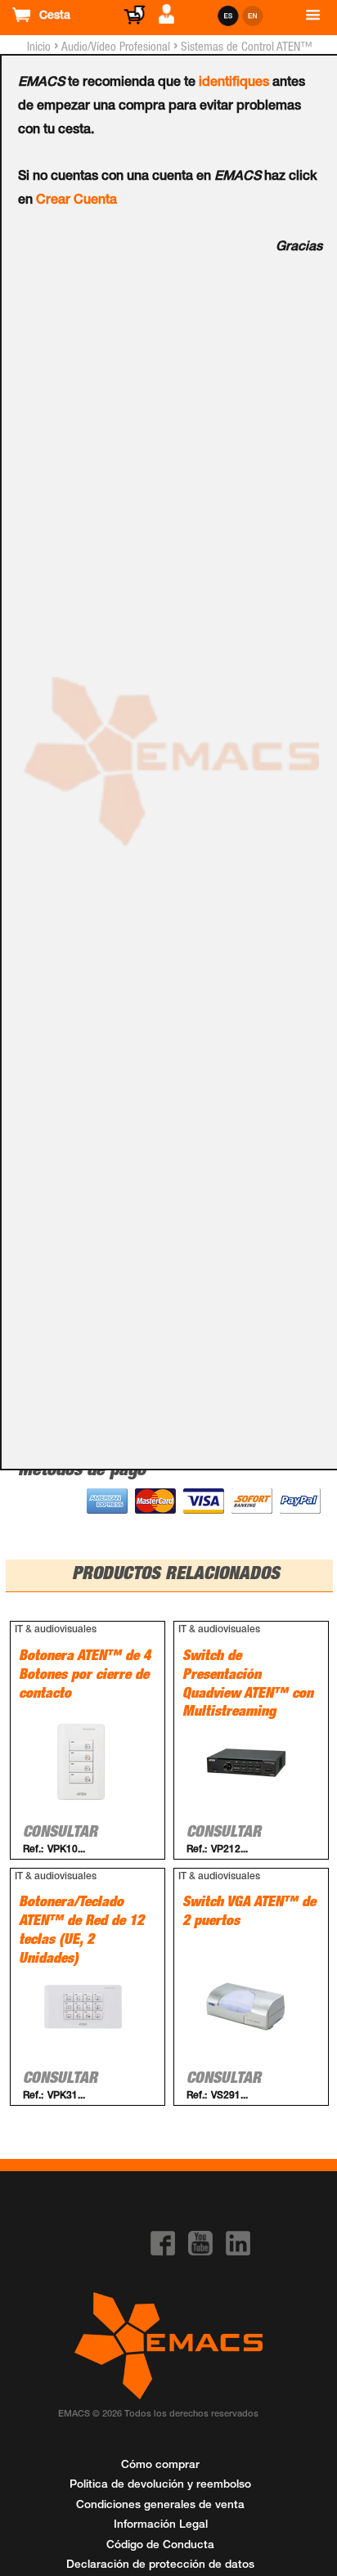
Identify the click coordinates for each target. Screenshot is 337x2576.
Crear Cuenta (76, 201)
